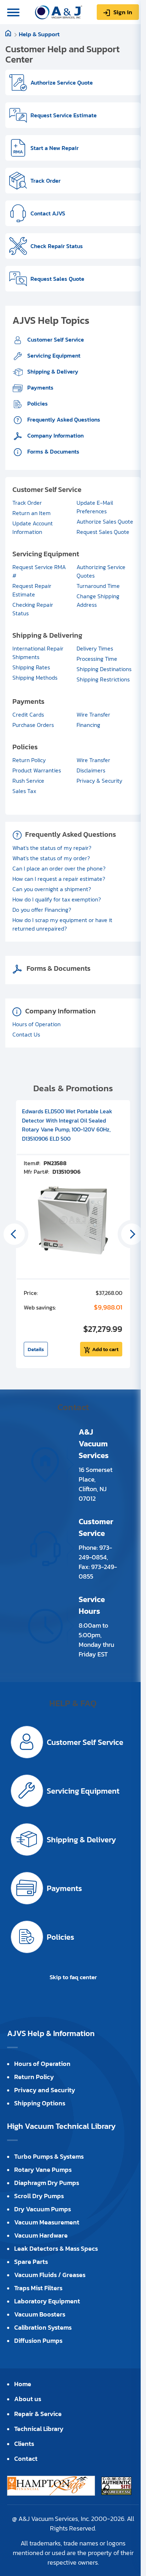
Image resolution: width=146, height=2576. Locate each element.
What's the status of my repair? (52, 848)
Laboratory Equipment (47, 2301)
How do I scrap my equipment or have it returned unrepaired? (62, 924)
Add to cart (105, 1349)
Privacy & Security (99, 781)
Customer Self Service (55, 339)
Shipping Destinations (104, 669)
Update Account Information (33, 527)
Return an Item (32, 513)
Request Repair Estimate (32, 590)
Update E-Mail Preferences (95, 507)
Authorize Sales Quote (105, 521)
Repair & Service (38, 2414)
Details (36, 1349)
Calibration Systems (43, 2327)
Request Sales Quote (103, 532)
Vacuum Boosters (40, 2314)
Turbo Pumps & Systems (49, 2156)
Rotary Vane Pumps (43, 2170)
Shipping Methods (35, 678)
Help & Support (39, 34)
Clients (24, 2444)
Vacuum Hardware (41, 2235)
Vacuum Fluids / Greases (50, 2275)
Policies (37, 403)
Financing (88, 725)
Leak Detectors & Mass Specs (56, 2248)
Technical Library (39, 2429)
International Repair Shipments (38, 653)
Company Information (55, 435)
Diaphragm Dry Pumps (47, 2183)
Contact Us (26, 1034)
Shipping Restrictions (103, 679)
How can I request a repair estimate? (59, 879)
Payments (40, 387)
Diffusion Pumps (38, 2341)
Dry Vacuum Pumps (43, 2209)
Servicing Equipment (53, 355)
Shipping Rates (31, 667)
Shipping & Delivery (52, 371)
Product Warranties (37, 770)
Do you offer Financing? (42, 910)
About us (28, 2399)
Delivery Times (95, 648)
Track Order (27, 503)
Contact (26, 2459)
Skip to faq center (73, 1977)
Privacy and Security (45, 2090)
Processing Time (97, 659)
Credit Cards (28, 714)
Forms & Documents (53, 451)
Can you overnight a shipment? (52, 889)
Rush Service (28, 781)
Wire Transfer (93, 714)
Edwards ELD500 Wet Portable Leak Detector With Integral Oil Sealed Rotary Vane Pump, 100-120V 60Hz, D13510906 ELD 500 (67, 1125)
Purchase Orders (33, 725)
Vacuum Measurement (47, 2222)
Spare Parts (31, 2262)
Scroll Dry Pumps (39, 2196)
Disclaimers (91, 770)
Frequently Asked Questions (63, 419)
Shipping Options (40, 2103)
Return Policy (29, 760)
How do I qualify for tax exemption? (57, 899)
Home (23, 2384)
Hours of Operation (36, 1024)
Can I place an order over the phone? (59, 868)
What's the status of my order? (51, 858)
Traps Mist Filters (38, 2288)
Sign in (123, 12)
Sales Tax (24, 791)
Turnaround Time (98, 586)
